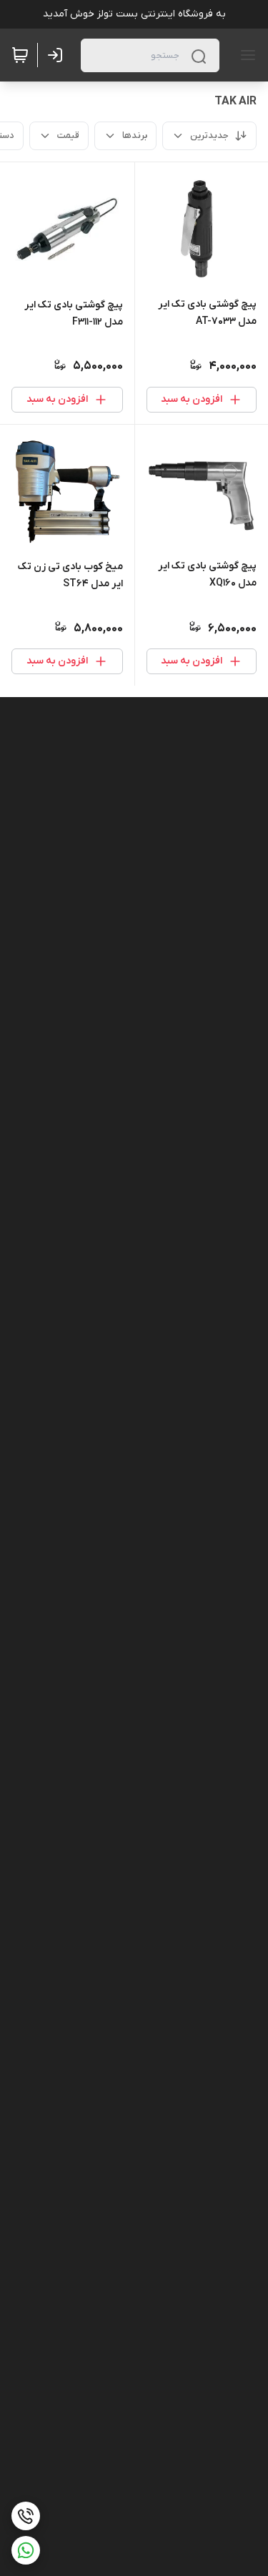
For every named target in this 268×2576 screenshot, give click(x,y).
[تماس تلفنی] (26, 2516)
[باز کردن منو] (245, 55)
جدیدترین (209, 135)
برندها (135, 135)
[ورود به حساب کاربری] (58, 55)
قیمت (68, 135)
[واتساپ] (26, 2550)
